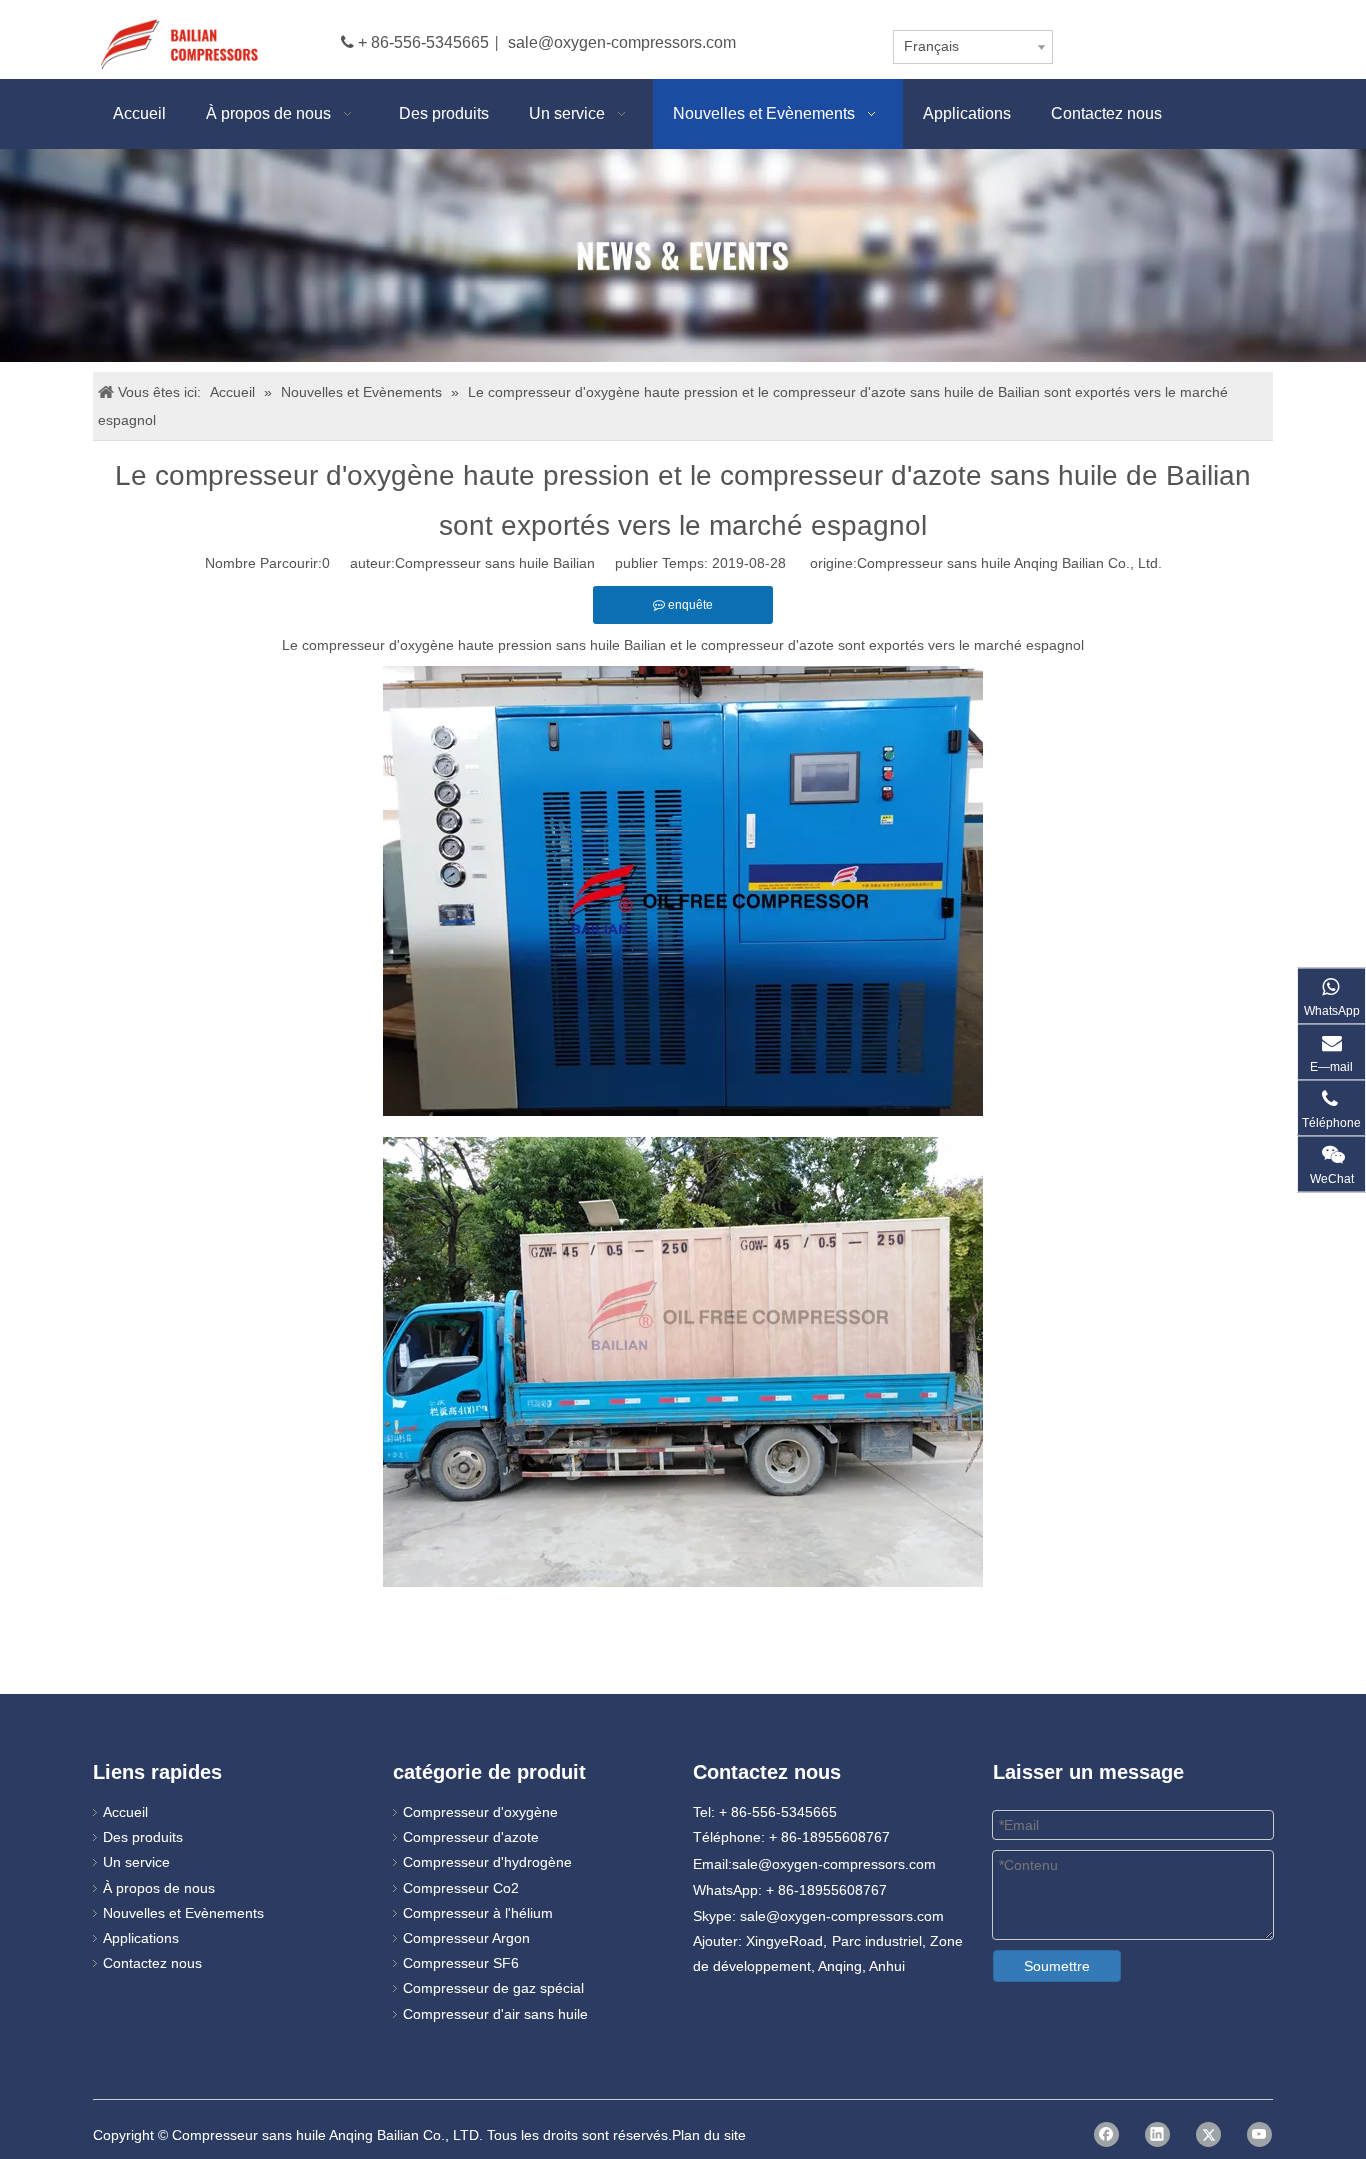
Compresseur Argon (466, 1938)
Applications (141, 1938)
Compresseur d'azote (471, 1837)
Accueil (125, 1812)
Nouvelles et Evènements (183, 1913)
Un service (136, 1862)
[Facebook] (1106, 2134)
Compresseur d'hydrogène (487, 1862)
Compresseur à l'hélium (478, 1913)
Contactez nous (152, 1963)
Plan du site (709, 2135)
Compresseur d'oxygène (480, 1812)
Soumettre (1057, 1966)
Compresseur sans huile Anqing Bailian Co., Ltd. (1009, 563)
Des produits (143, 1837)
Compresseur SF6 (461, 1963)
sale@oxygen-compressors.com (622, 42)
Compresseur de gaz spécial (493, 1988)
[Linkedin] (1157, 2134)
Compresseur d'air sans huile (495, 2014)
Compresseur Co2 (461, 1888)
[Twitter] (1208, 2134)
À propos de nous (159, 1888)
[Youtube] (1259, 2134)
